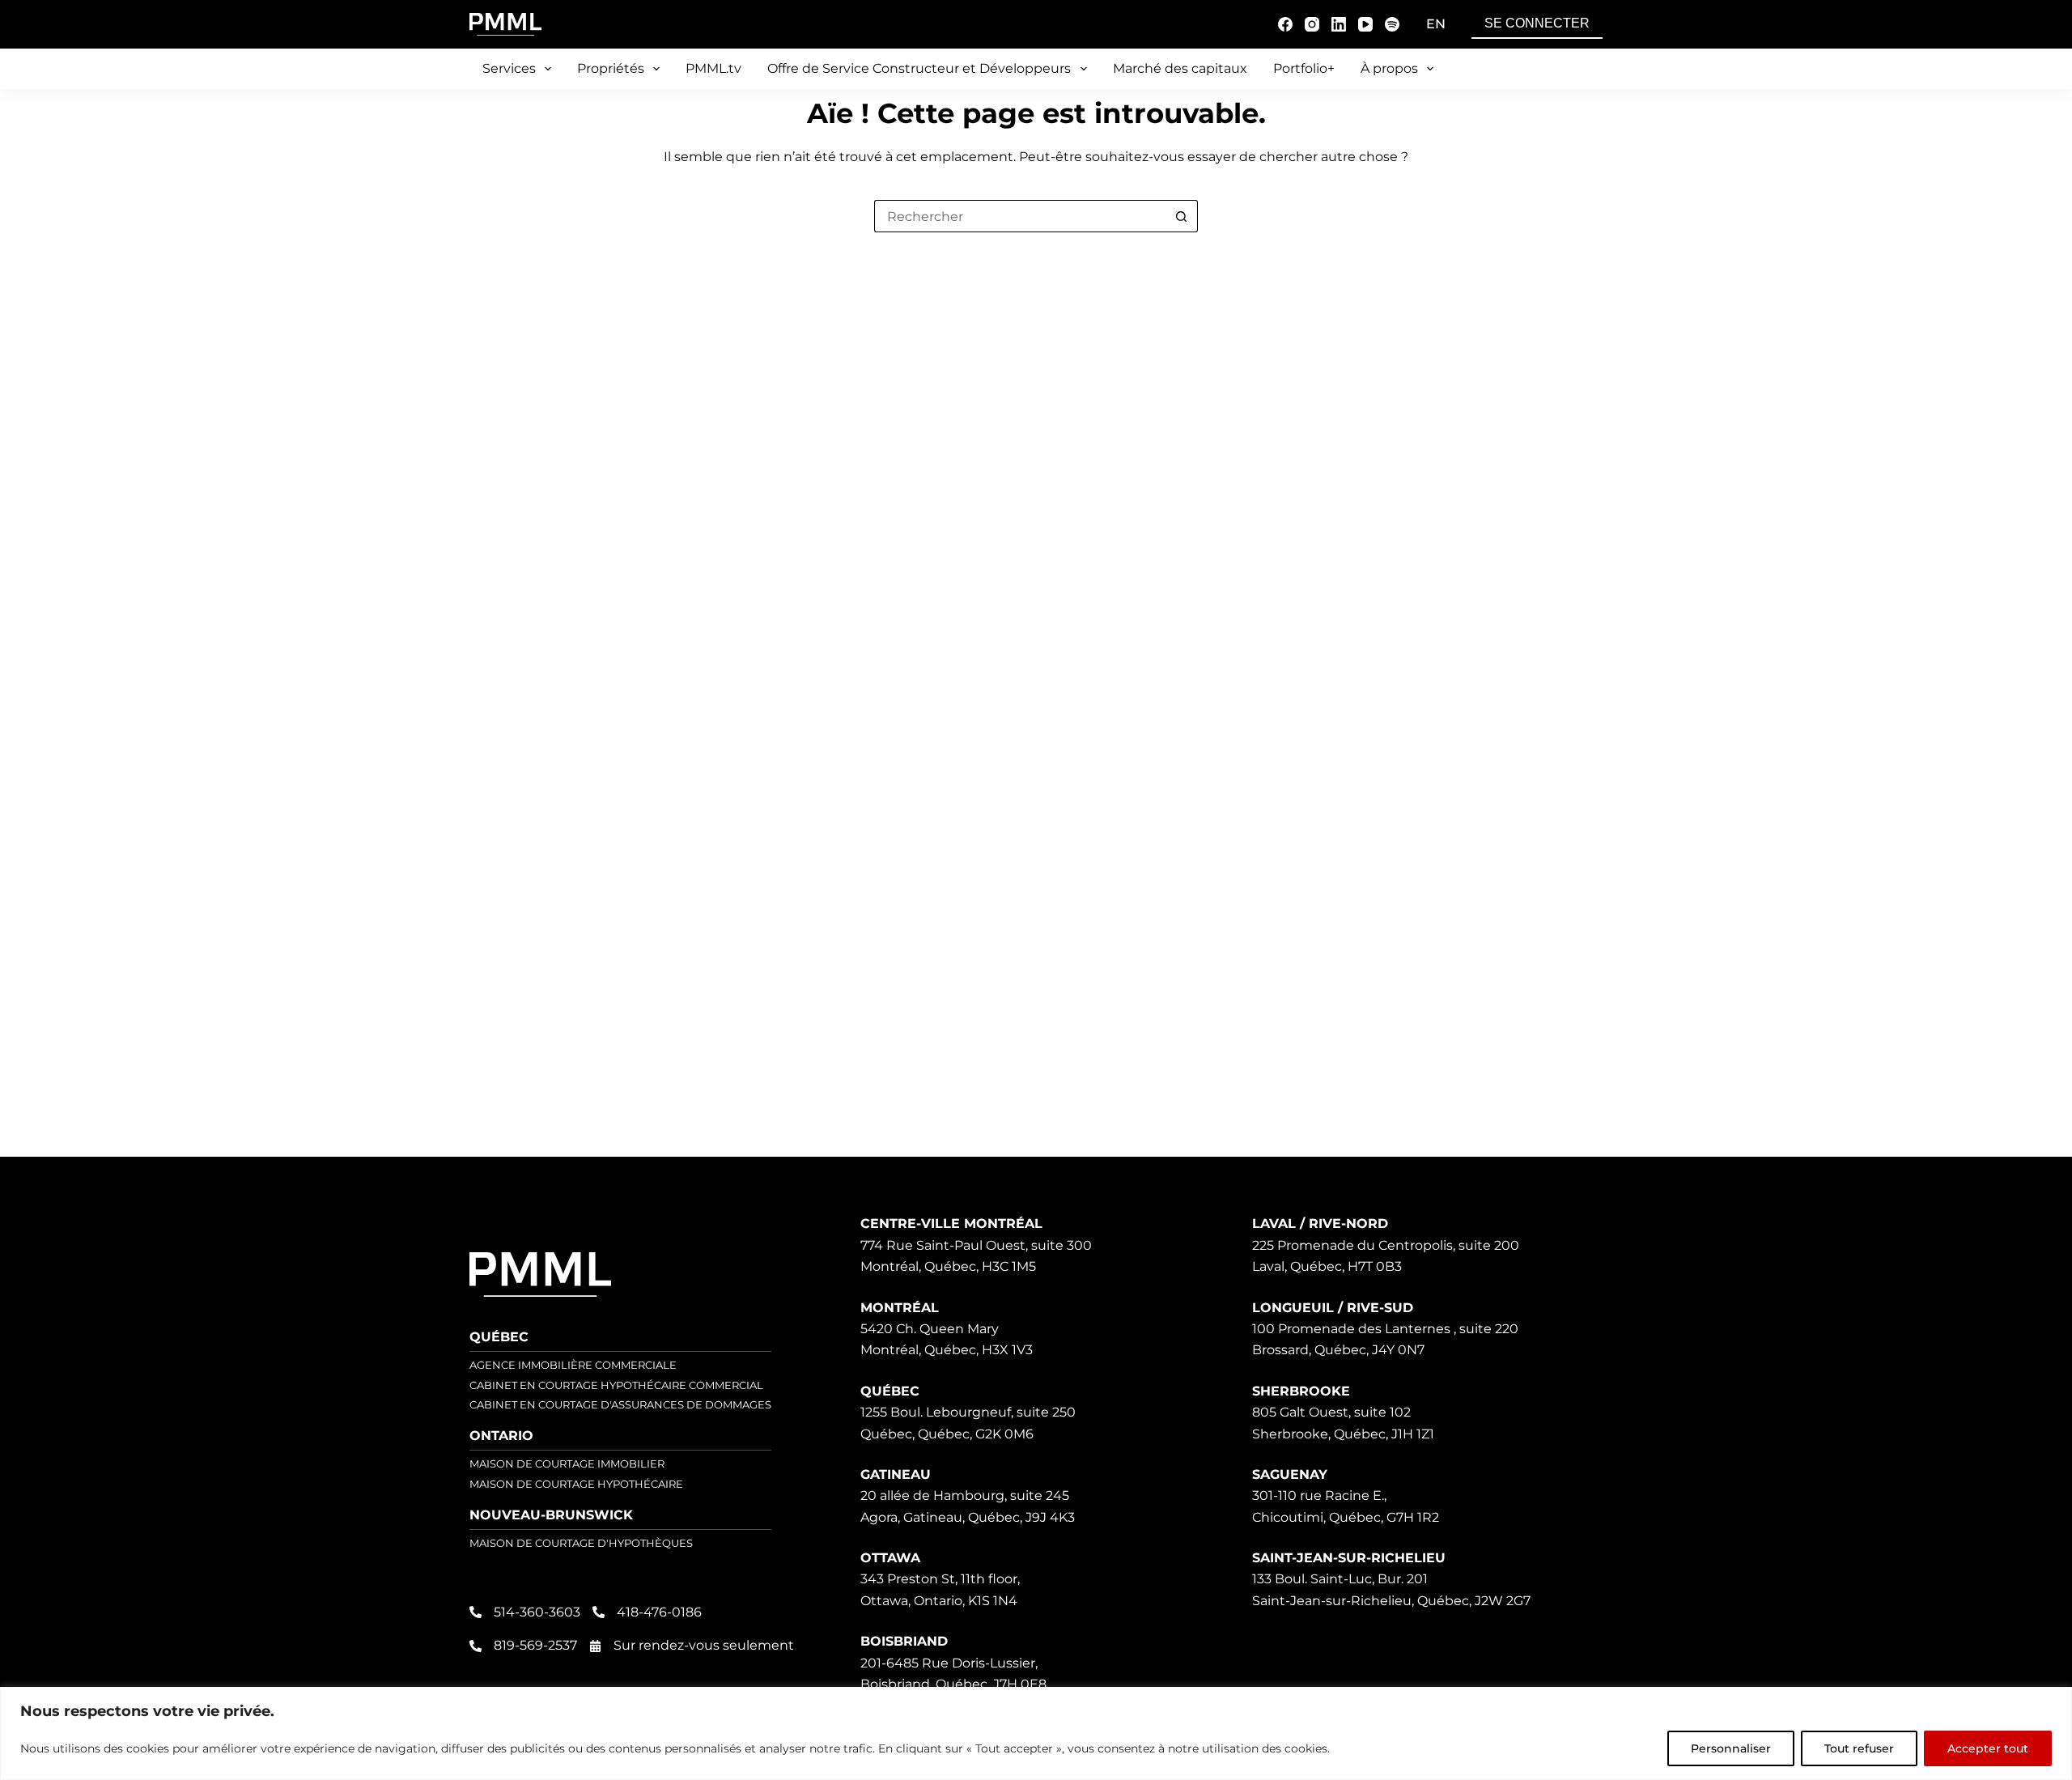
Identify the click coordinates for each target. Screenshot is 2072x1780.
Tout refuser (1859, 1748)
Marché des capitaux (1180, 68)
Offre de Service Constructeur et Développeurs (919, 68)
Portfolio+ (1304, 68)
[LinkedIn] (1339, 24)
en (1436, 24)
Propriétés (611, 68)
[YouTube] (1365, 24)
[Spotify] (1392, 24)
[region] (1036, 1733)
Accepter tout (1988, 1748)
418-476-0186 (659, 1612)
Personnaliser (1731, 1748)
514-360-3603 (537, 1612)
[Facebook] (1285, 24)
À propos (1389, 68)
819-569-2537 (535, 1645)
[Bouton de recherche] (1182, 216)
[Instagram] (1312, 24)
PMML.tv (713, 68)
